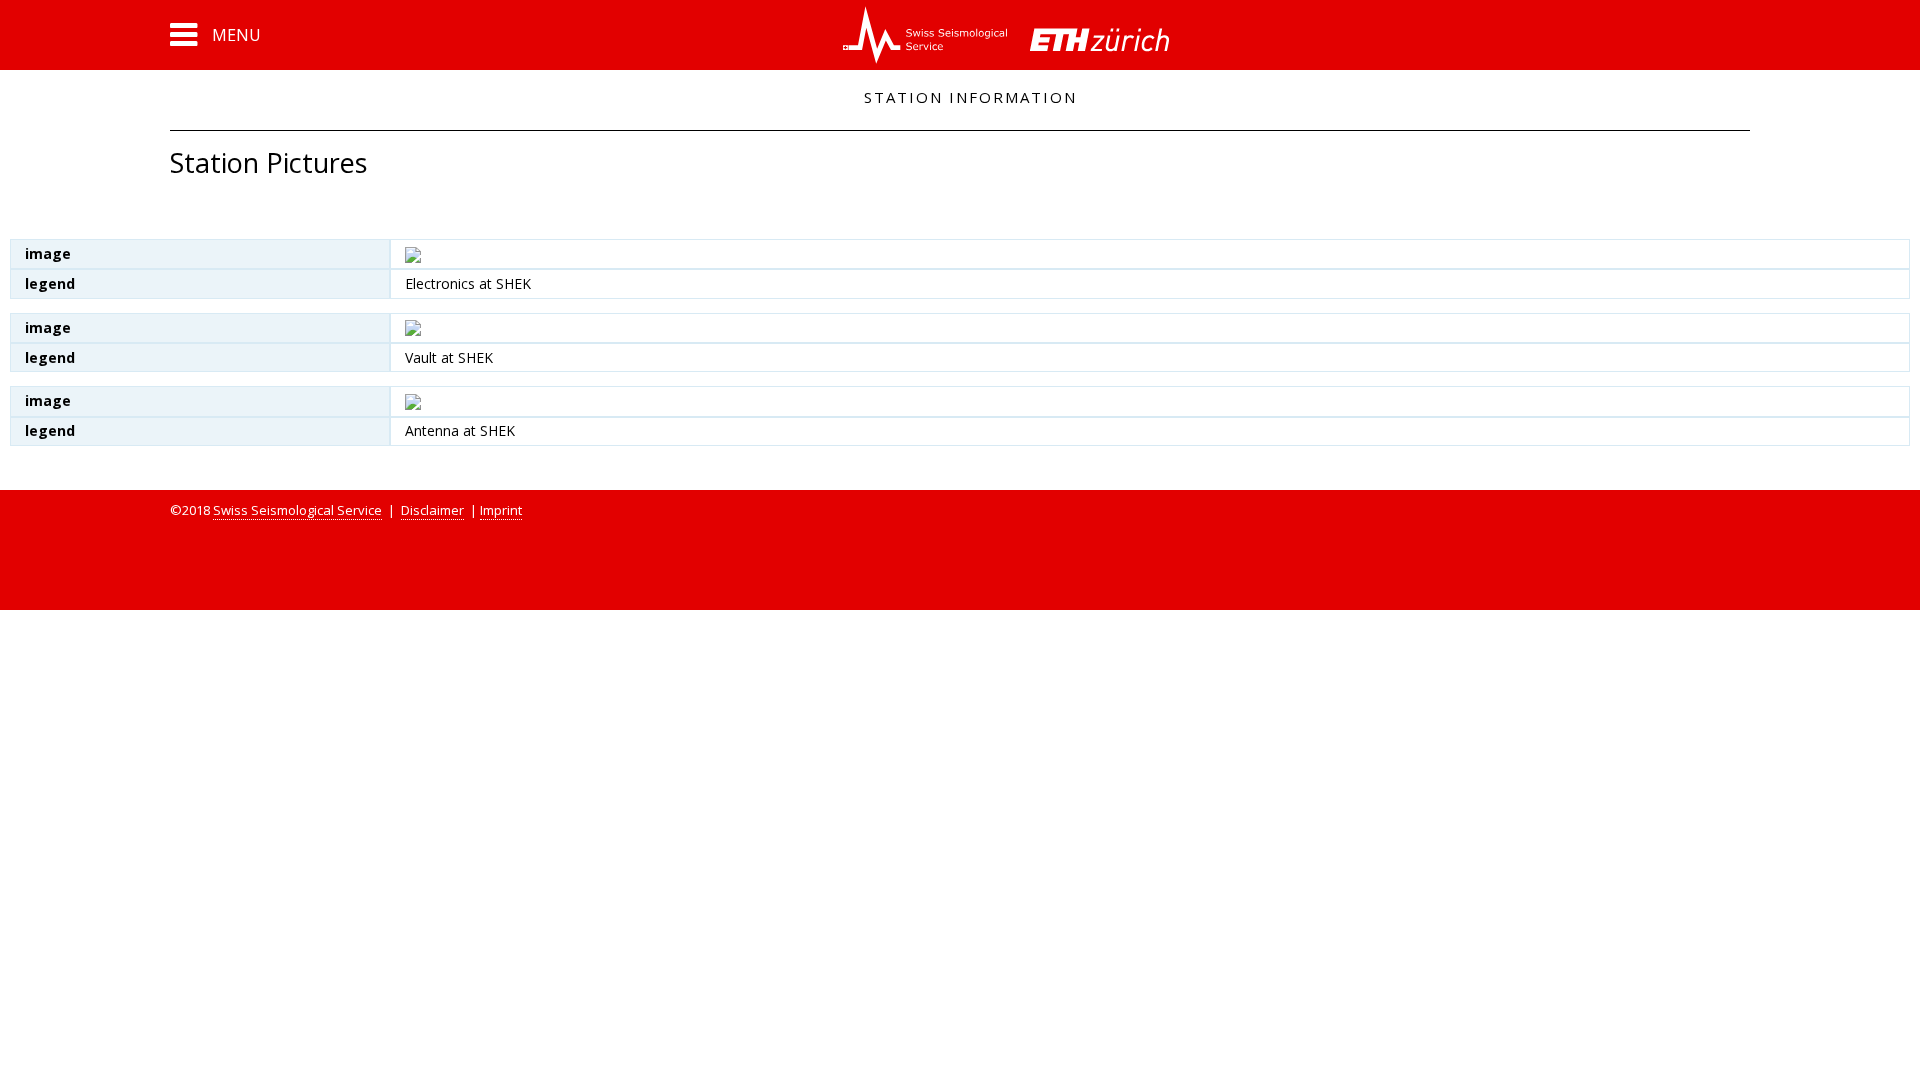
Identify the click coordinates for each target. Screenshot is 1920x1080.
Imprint (501, 510)
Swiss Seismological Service (297, 510)
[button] (215, 35)
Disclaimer (432, 510)
